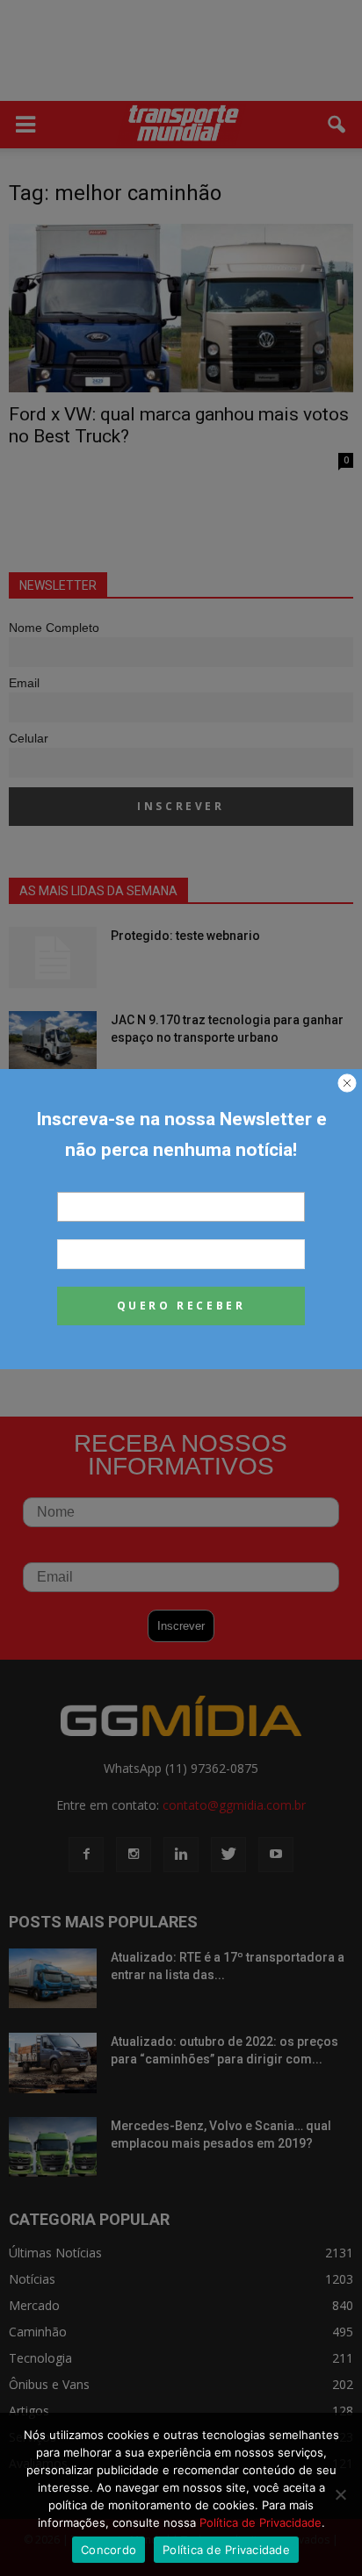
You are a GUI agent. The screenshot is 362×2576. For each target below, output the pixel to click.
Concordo (109, 2550)
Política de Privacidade (261, 2522)
